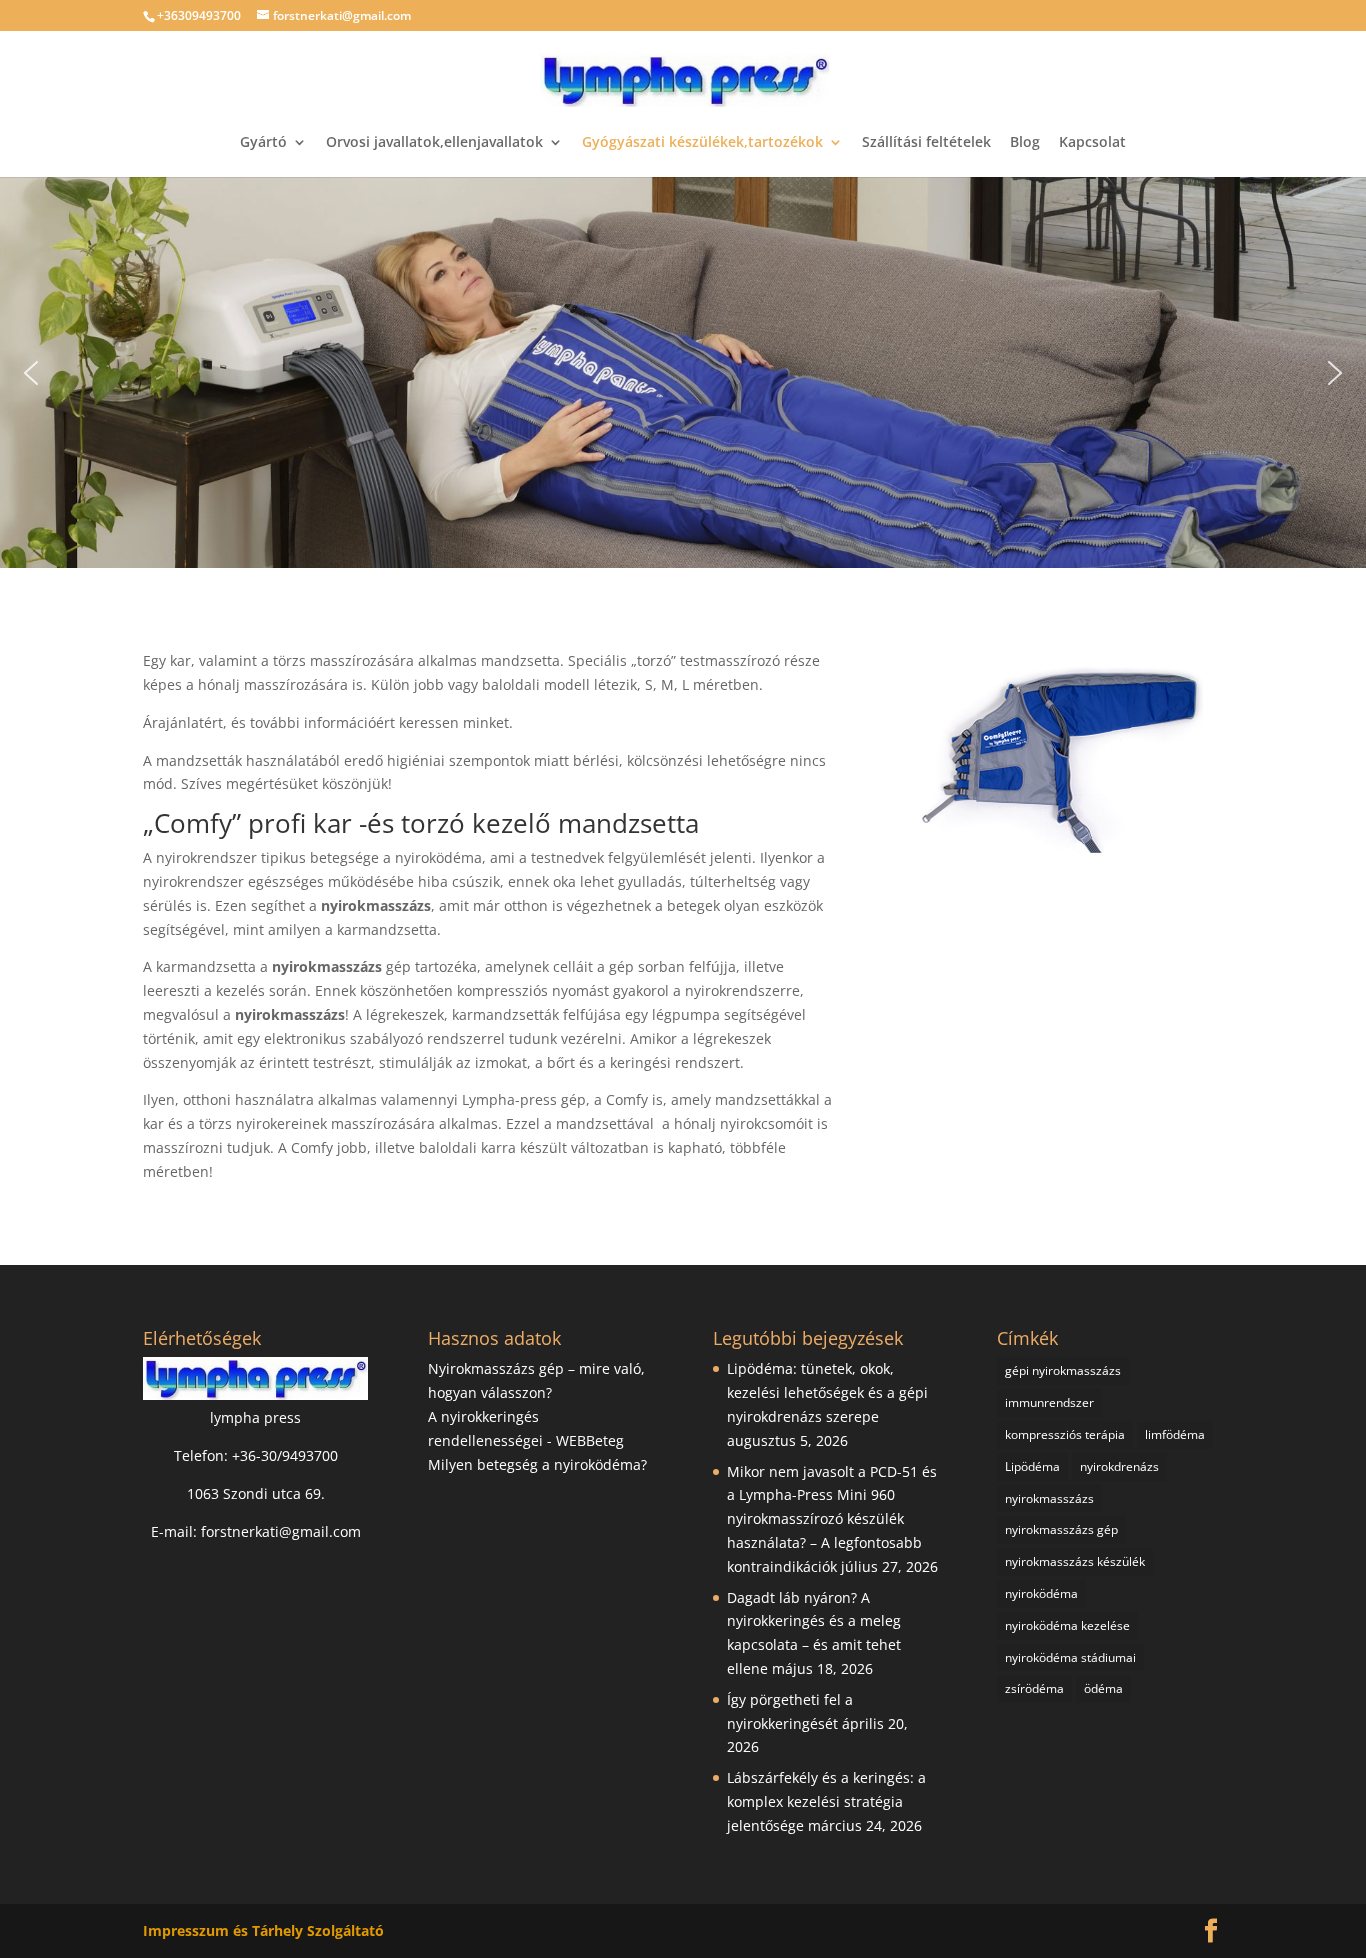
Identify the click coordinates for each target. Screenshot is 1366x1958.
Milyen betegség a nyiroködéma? (537, 1464)
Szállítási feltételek (926, 143)
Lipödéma (1032, 1466)
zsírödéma (1034, 1688)
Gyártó (263, 143)
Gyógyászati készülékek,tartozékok (702, 143)
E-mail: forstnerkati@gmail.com (256, 1531)
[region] (683, 372)
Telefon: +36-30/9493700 (256, 1455)
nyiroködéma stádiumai (1070, 1657)
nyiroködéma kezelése (1067, 1625)
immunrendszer (1049, 1402)
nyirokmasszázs (1049, 1498)
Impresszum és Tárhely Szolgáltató (263, 1930)
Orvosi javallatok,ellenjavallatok (434, 143)
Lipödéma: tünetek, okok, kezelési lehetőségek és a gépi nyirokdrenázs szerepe (827, 1392)
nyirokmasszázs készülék (1075, 1561)
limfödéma (1175, 1434)
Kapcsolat (1092, 143)
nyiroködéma (1041, 1593)
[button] (31, 373)
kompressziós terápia (1065, 1434)
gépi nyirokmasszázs (1063, 1370)
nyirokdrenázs (1119, 1466)
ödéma (1103, 1688)
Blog (1025, 143)
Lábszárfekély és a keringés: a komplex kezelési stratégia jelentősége (826, 1801)
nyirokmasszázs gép (1061, 1529)
